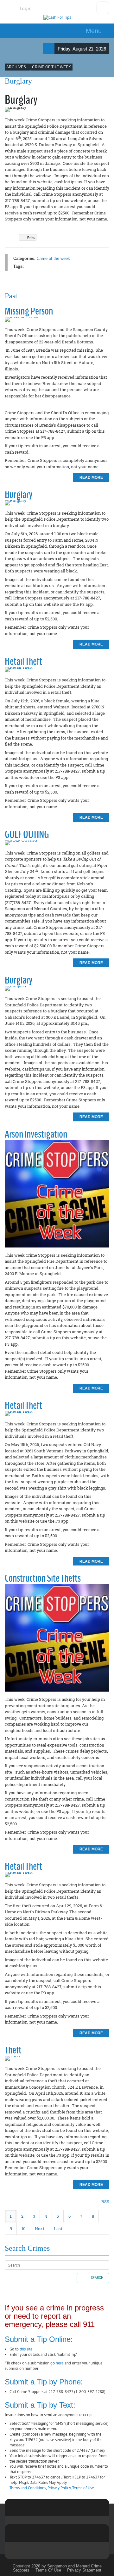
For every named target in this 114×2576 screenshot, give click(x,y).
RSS (105, 2201)
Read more (91, 477)
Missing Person (29, 311)
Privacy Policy (59, 2488)
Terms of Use (83, 2488)
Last (58, 2228)
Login (26, 8)
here (60, 2363)
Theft (13, 2050)
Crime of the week (53, 258)
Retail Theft (23, 661)
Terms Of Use (48, 2570)
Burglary (19, 494)
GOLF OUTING (27, 834)
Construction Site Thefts (43, 1578)
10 (23, 2228)
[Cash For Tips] (57, 18)
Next (40, 2228)
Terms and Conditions (28, 2488)
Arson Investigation (36, 1134)
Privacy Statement (84, 2570)
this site (26, 2349)
